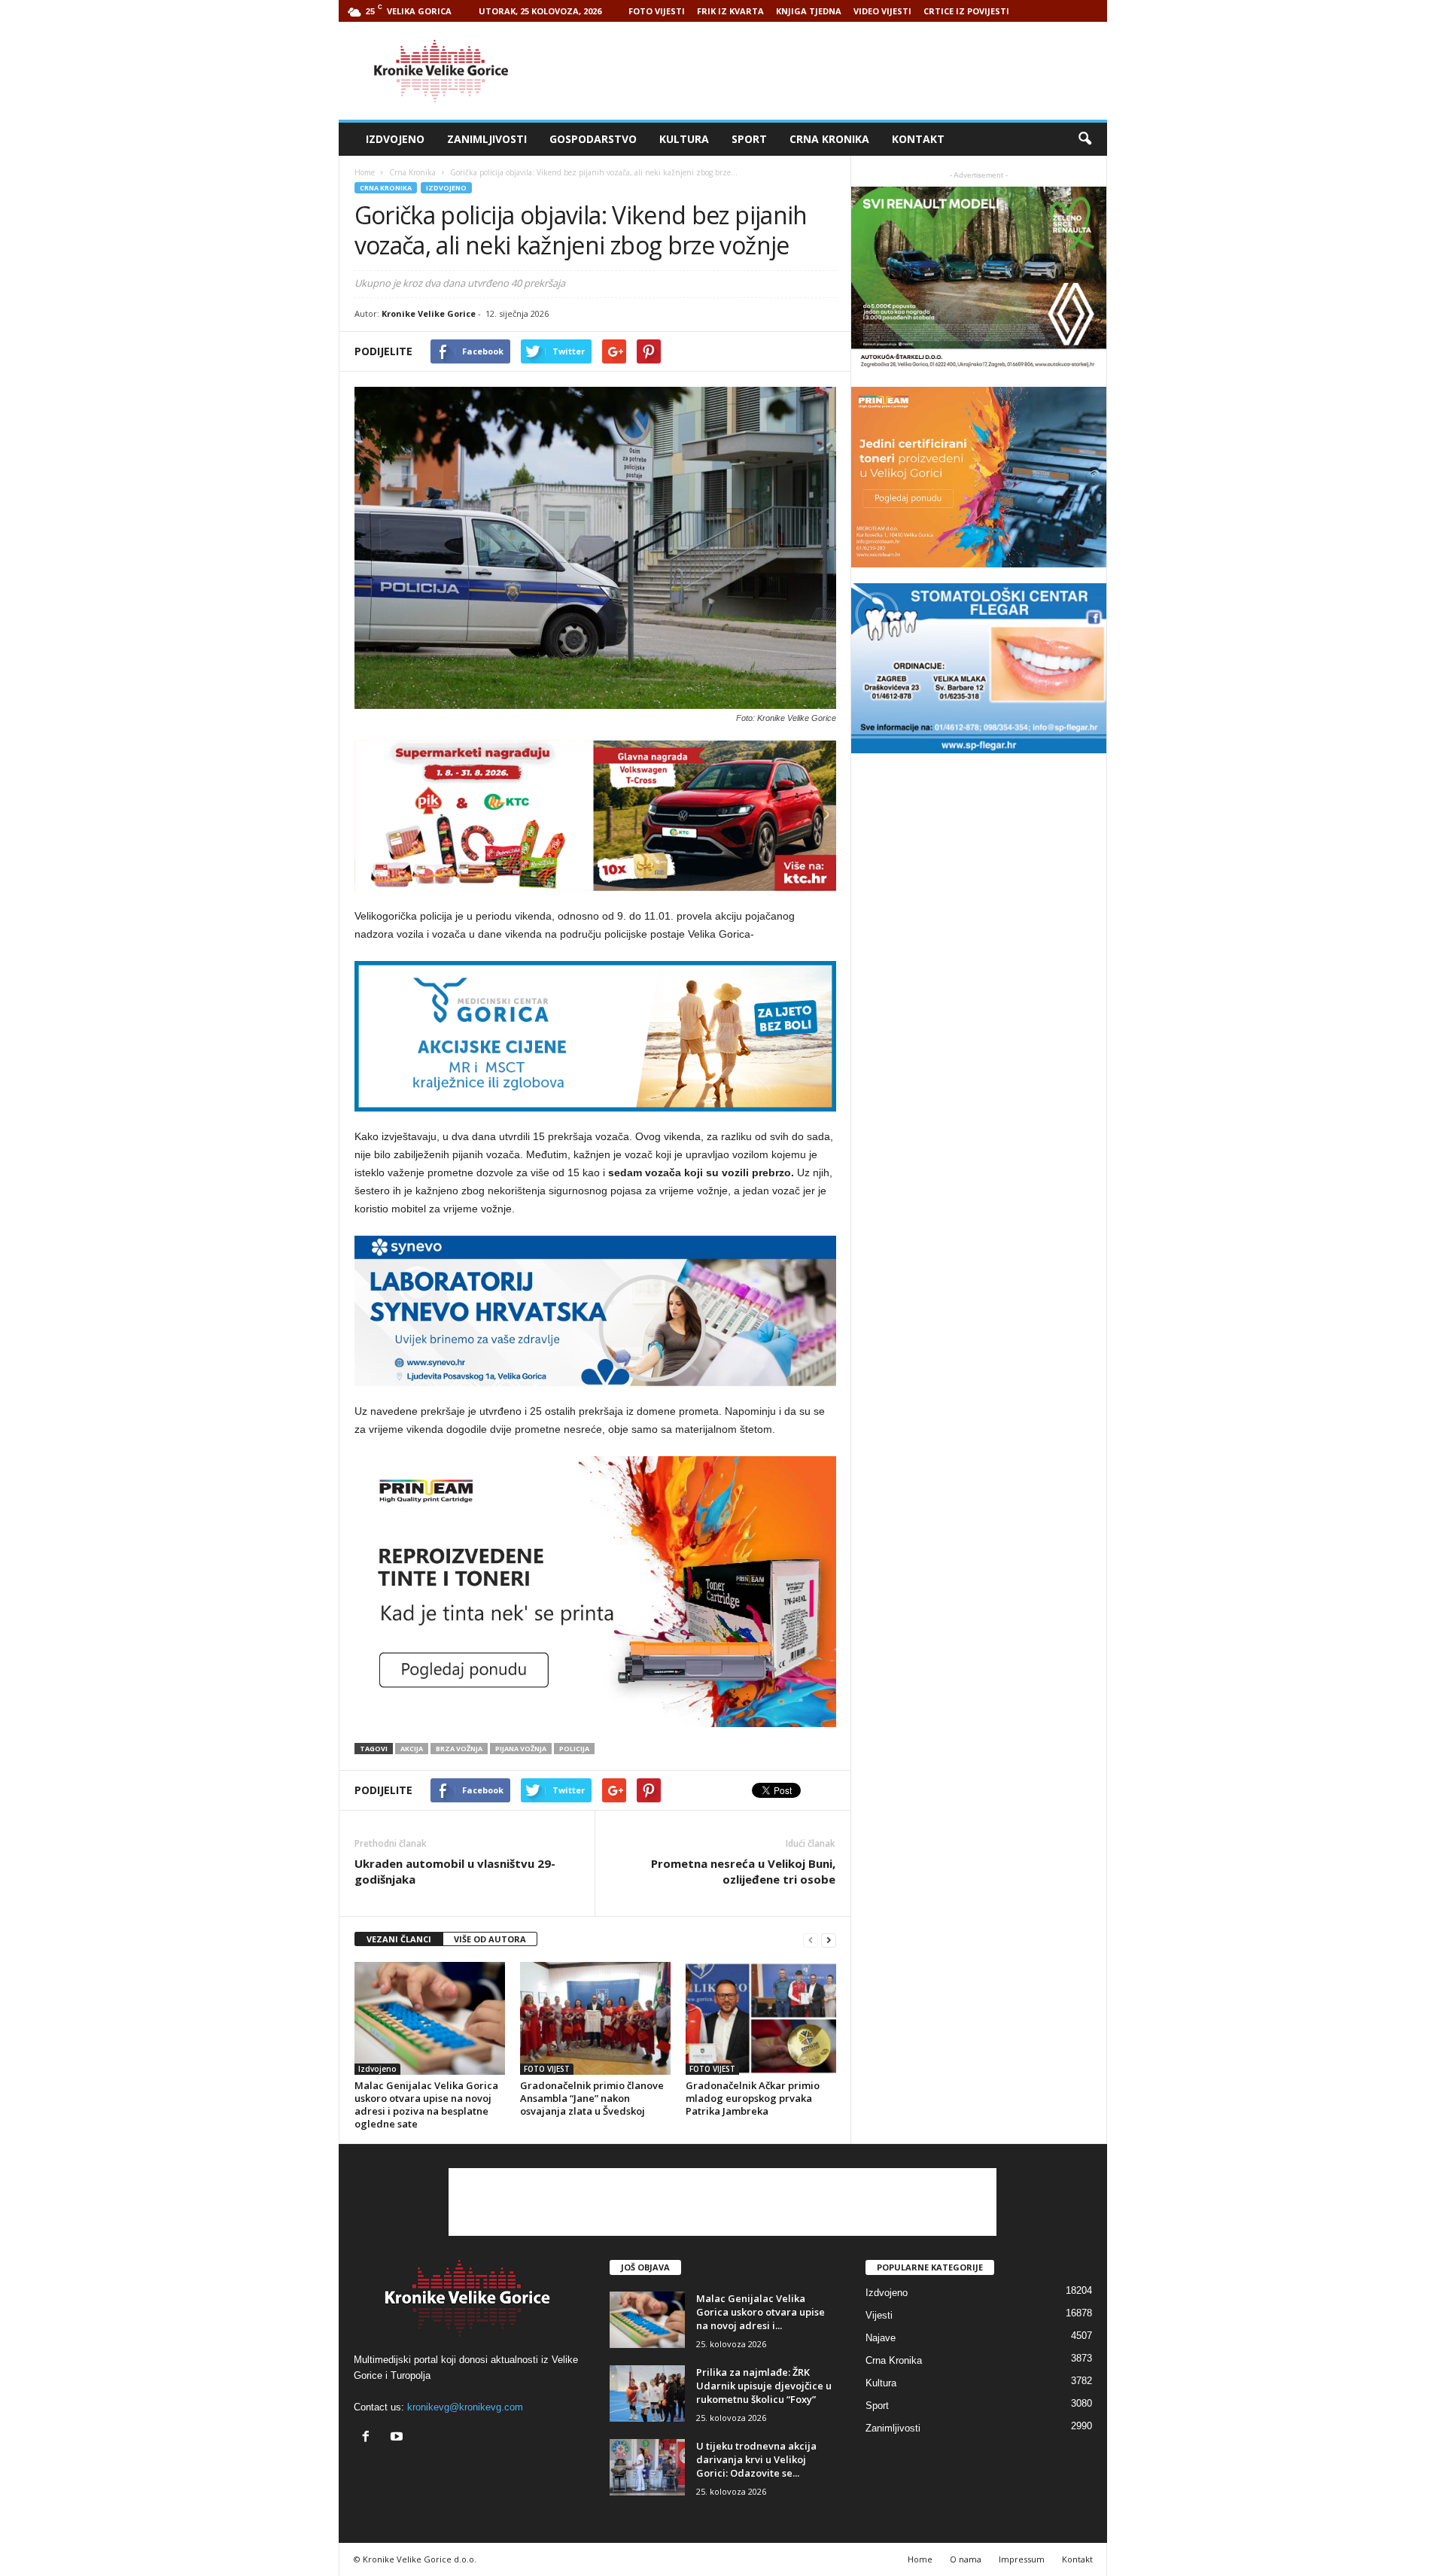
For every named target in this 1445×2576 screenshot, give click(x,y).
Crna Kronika (829, 139)
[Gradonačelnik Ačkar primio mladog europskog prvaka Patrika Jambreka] (761, 2018)
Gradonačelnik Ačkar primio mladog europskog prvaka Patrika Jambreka (753, 2098)
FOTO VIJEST (547, 2069)
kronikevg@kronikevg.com (465, 2407)
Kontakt (918, 139)
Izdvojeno (395, 139)
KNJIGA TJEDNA (809, 11)
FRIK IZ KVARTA (730, 11)
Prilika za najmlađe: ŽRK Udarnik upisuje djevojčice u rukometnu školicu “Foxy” (764, 2386)
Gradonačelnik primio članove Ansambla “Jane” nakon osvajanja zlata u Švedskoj (592, 2098)
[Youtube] (399, 2438)
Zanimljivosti (487, 139)
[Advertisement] (833, 71)
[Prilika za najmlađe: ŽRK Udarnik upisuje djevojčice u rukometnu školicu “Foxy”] (647, 2394)
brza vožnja (459, 1749)
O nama (966, 2559)
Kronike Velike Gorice (429, 313)
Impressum (1022, 2559)
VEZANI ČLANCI (399, 1939)
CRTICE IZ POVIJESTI (966, 11)
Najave (881, 2338)
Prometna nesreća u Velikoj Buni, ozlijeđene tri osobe (743, 1871)
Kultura (684, 139)
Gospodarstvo (593, 139)
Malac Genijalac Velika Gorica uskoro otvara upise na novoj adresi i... (761, 2312)
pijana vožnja (521, 1749)
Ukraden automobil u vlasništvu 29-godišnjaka (455, 1871)
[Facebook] (369, 2438)
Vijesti (879, 2315)
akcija (412, 1749)
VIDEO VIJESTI (882, 11)
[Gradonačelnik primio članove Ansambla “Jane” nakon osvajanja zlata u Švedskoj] (595, 2018)
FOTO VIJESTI (657, 11)
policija (574, 1749)
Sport (749, 139)
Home (365, 172)
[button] (1085, 139)
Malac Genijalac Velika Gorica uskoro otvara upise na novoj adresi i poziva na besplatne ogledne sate (426, 2105)
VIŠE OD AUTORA (490, 1939)
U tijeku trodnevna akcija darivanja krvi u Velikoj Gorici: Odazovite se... (756, 2459)
